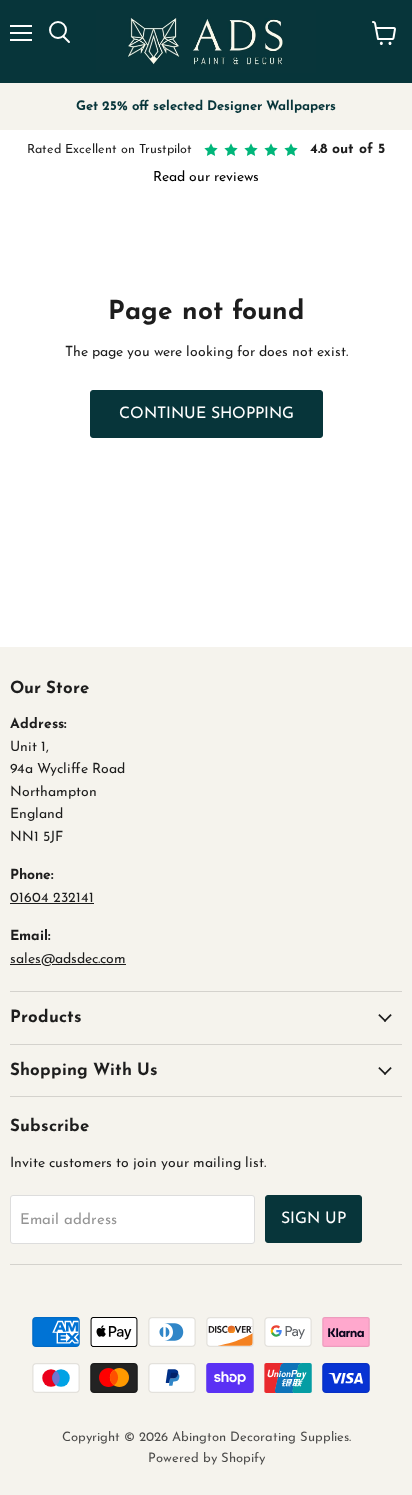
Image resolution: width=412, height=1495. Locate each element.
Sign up (313, 1219)
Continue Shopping (206, 414)
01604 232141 (52, 898)
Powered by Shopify (206, 1458)
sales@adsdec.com (68, 959)
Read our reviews (206, 177)
